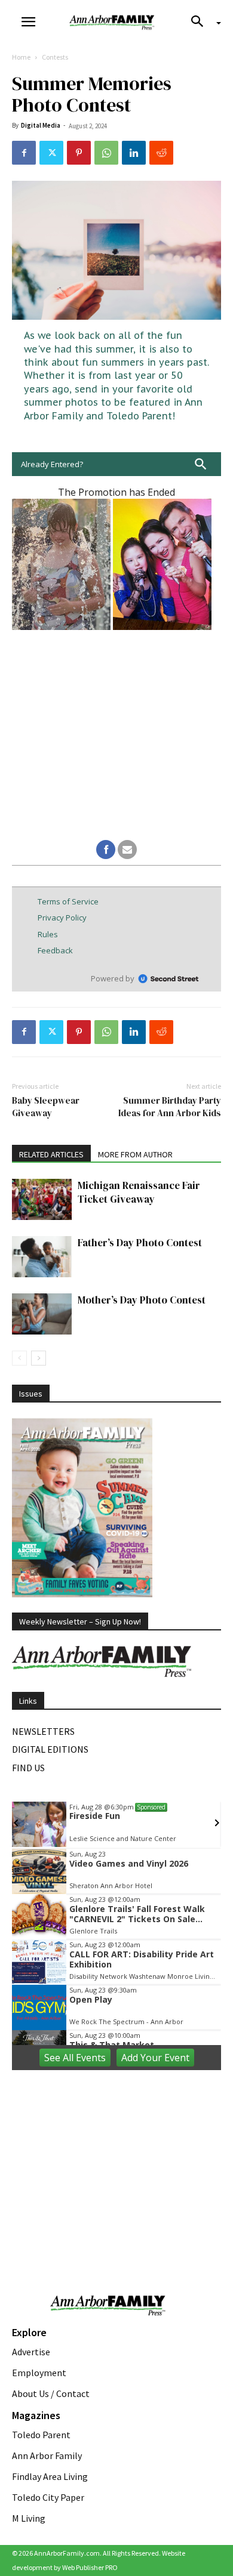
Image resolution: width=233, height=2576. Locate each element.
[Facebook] (24, 153)
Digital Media (41, 125)
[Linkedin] (134, 153)
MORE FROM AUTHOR (135, 1154)
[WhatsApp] (106, 153)
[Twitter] (51, 153)
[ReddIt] (161, 153)
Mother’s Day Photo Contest (142, 1300)
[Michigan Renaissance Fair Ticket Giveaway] (42, 1199)
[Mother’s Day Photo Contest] (42, 1314)
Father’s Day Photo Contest (140, 1243)
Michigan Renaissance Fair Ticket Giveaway (139, 1192)
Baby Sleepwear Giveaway (46, 1107)
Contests (55, 57)
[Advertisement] (116, 2157)
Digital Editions (50, 1749)
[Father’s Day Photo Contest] (42, 1257)
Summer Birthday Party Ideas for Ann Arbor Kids (170, 1107)
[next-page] (39, 1358)
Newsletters (43, 1731)
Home (21, 57)
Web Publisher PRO (90, 2567)
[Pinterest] (79, 153)
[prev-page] (19, 1358)
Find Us (28, 1768)
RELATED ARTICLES (51, 1154)
